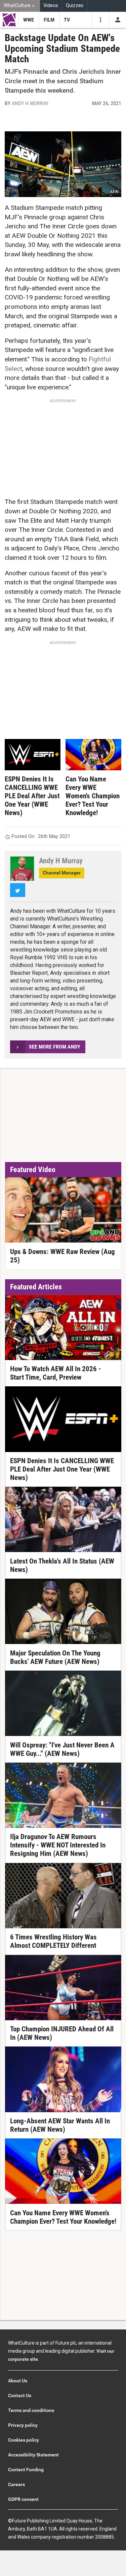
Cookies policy (24, 2440)
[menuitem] (20, 6)
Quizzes (75, 6)
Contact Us (20, 2395)
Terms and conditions (31, 2410)
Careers (16, 2484)
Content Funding (26, 2470)
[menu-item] (28, 20)
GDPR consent (23, 2499)
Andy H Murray (30, 103)
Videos (51, 6)
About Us (18, 2381)
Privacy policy (23, 2425)
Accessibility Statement (33, 2455)
